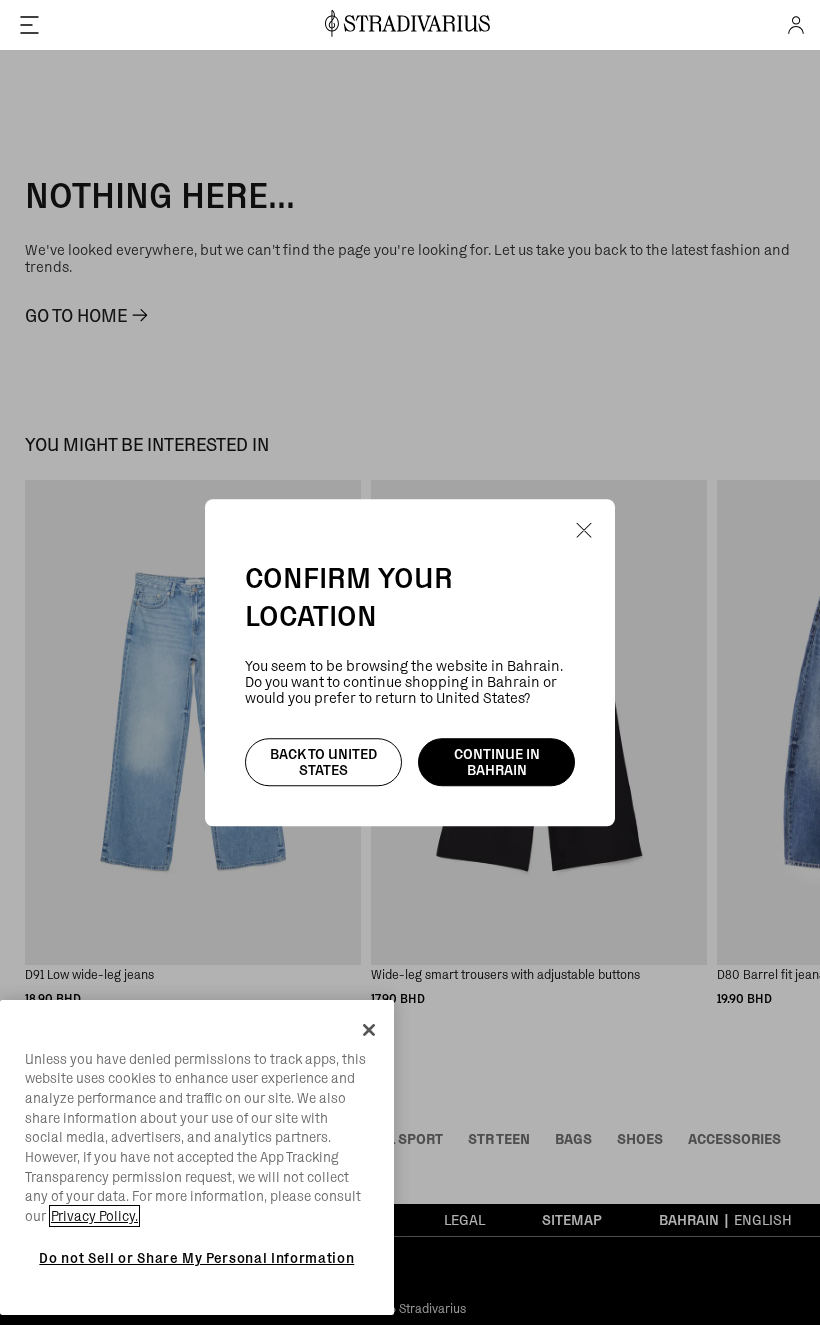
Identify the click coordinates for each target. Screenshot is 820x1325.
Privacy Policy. (94, 1216)
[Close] (369, 1030)
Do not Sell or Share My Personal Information (196, 1258)
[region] (197, 1158)
